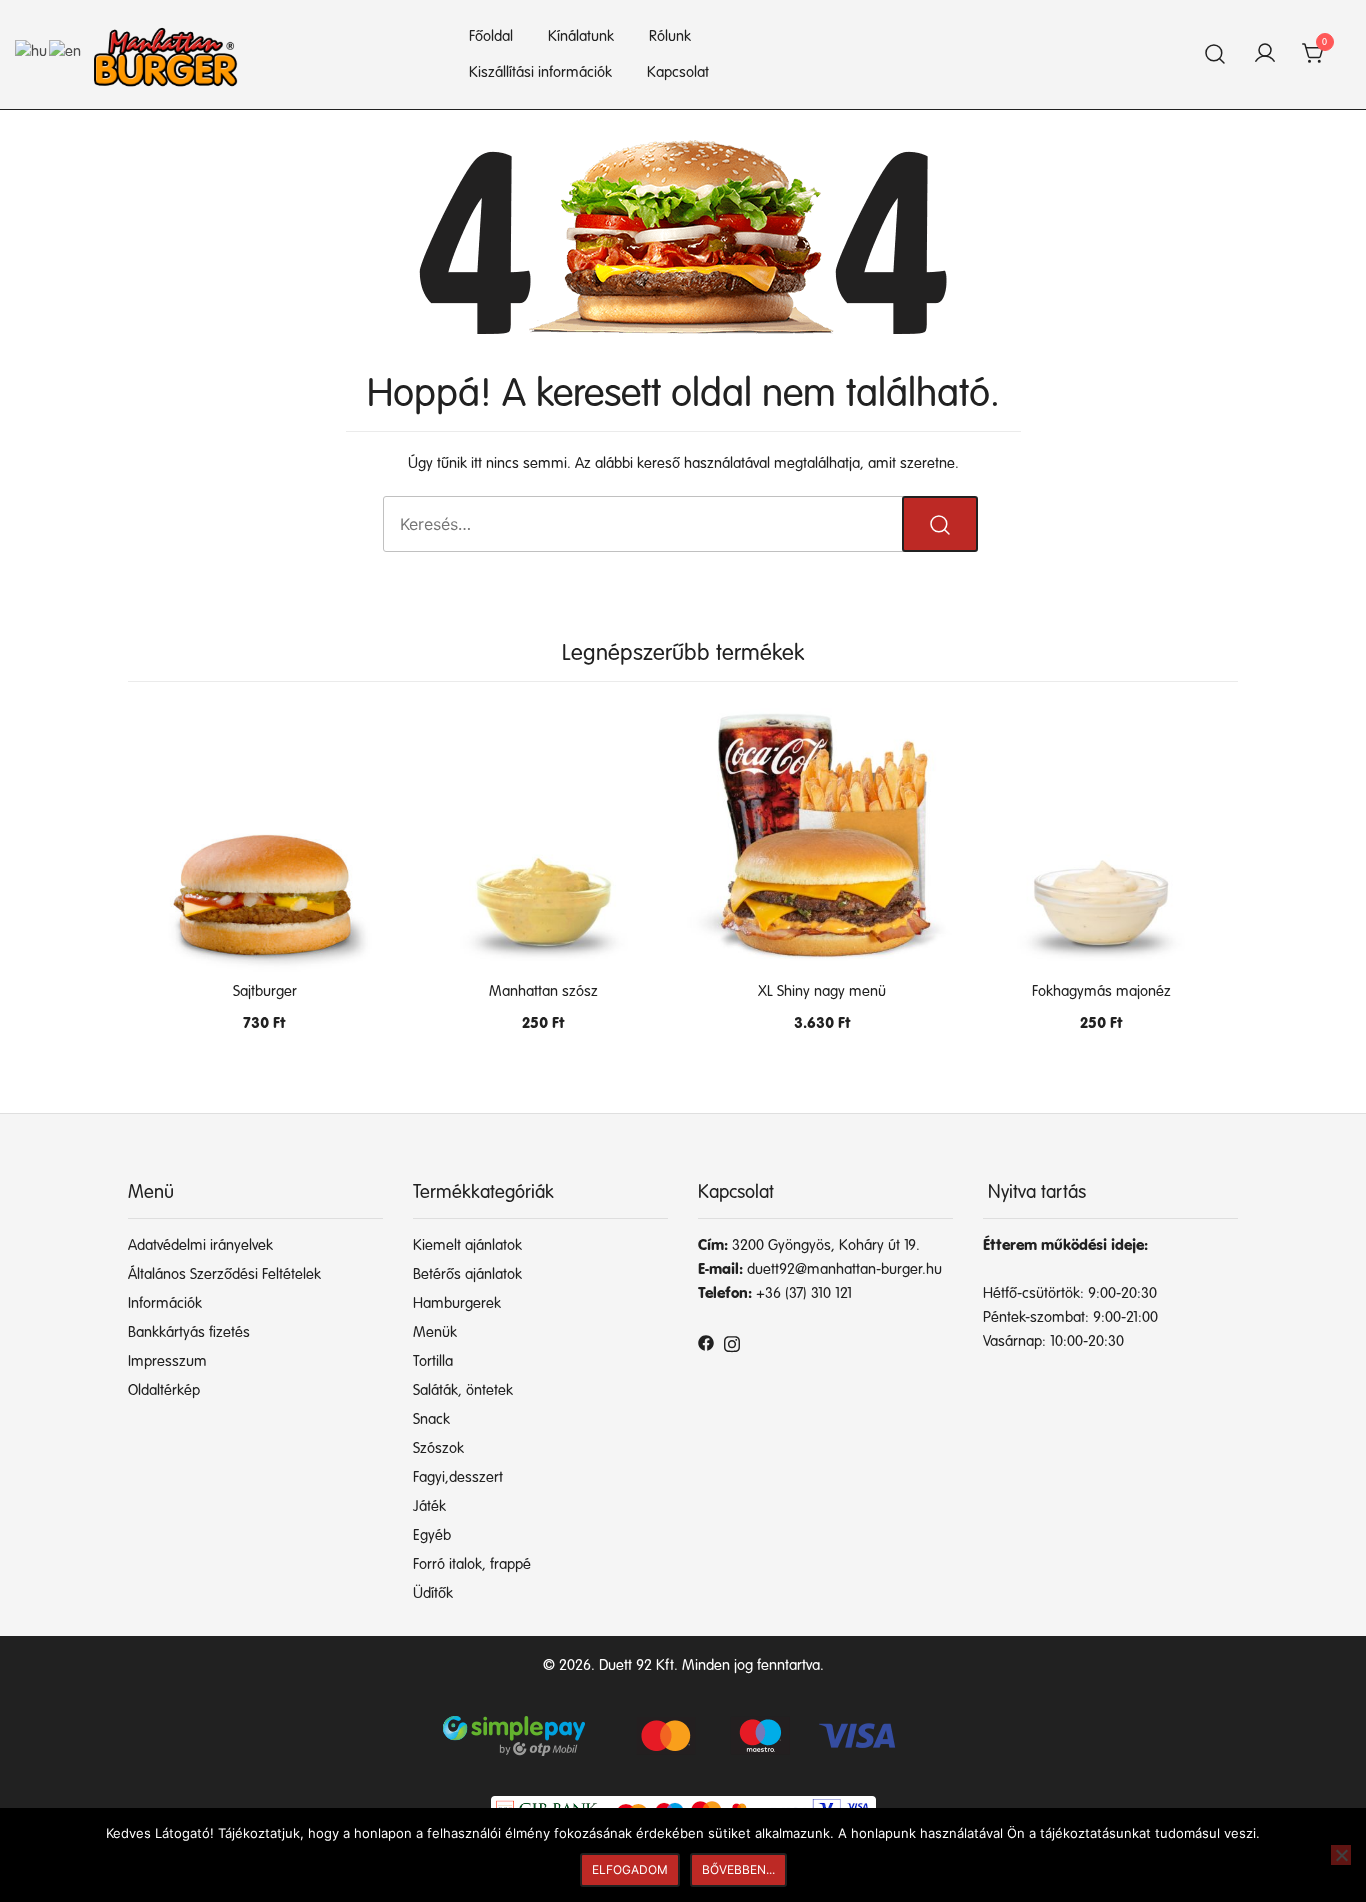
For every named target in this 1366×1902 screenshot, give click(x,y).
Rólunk (670, 36)
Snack (431, 1419)
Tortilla (433, 1361)
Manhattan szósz (543, 991)
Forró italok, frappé (472, 1564)
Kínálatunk (581, 36)
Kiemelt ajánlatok (467, 1245)
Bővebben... (738, 1869)
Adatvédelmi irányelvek (200, 1245)
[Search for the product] (940, 524)
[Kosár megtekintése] (1314, 54)
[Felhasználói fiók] (1265, 55)
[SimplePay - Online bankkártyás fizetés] (683, 1727)
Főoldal (491, 36)
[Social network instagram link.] (732, 1342)
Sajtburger (265, 991)
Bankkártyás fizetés (189, 1332)
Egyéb (432, 1535)
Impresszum (167, 1361)
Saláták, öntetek (463, 1390)
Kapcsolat (678, 72)
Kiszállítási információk (540, 72)
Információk (165, 1303)
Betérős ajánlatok (467, 1274)
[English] (66, 51)
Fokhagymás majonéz (1101, 991)
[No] (1341, 1855)
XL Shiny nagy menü (822, 991)
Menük (435, 1332)
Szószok (438, 1448)
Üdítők (433, 1593)
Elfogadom (630, 1869)
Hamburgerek (457, 1303)
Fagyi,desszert (458, 1477)
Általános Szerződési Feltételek (224, 1274)
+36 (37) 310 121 (804, 1293)
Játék (429, 1506)
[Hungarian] (32, 51)
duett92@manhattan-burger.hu (844, 1269)
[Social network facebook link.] (706, 1342)
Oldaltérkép (164, 1390)
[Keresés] (1215, 54)
